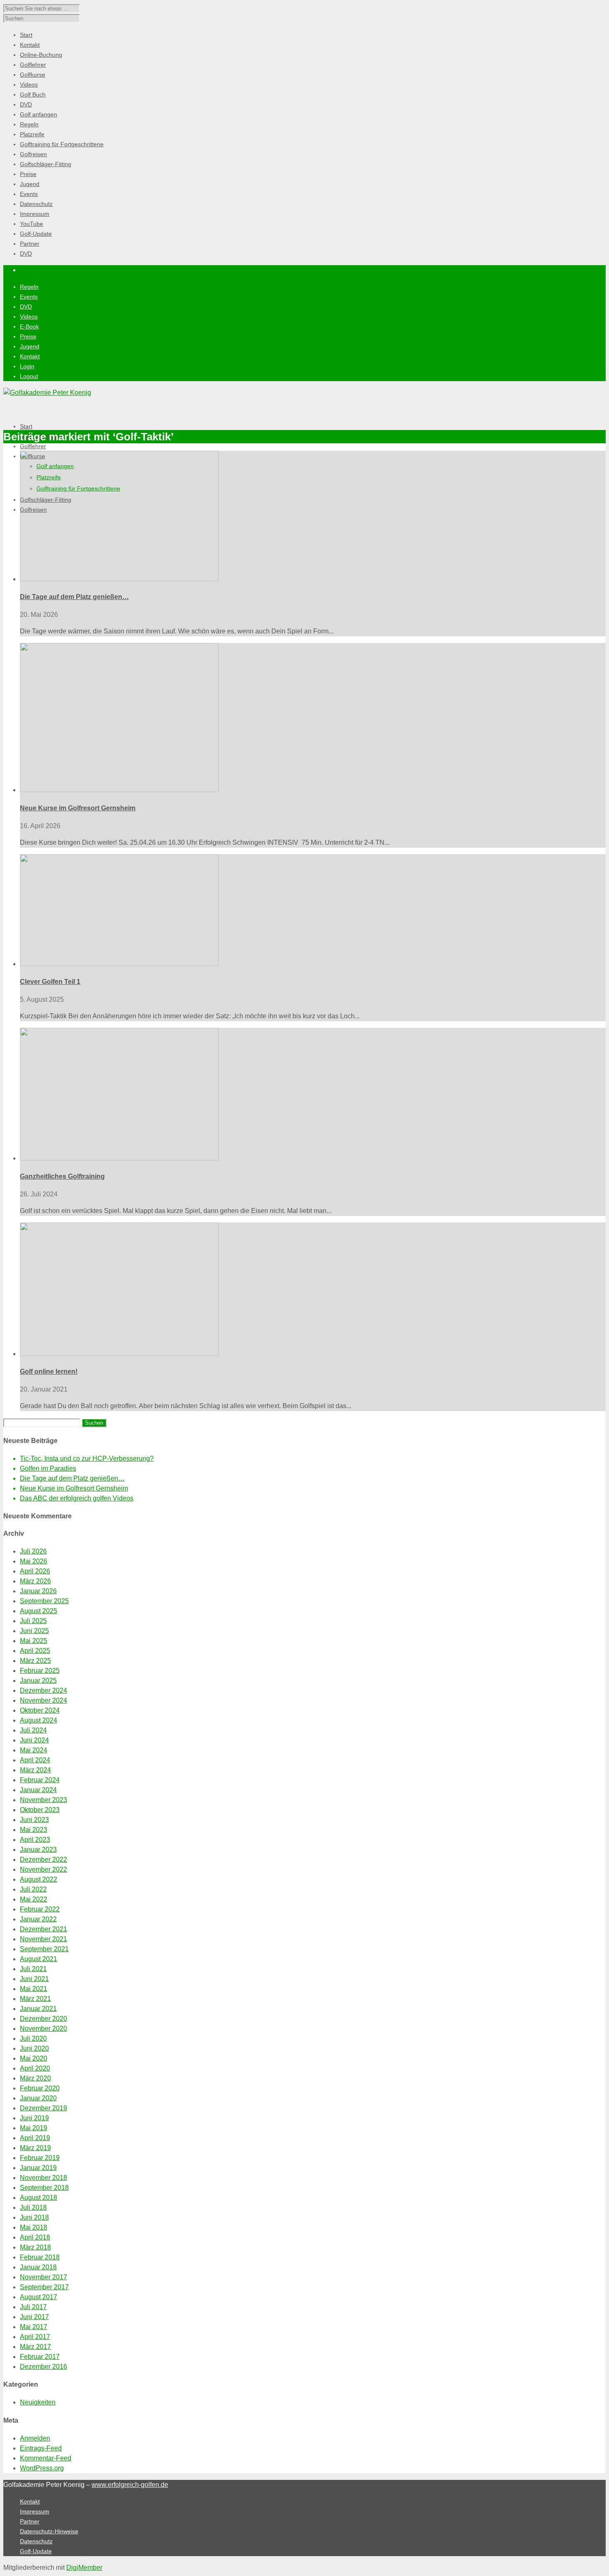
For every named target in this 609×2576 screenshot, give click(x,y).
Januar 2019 (38, 2168)
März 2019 (35, 2148)
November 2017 (43, 2277)
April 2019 (35, 2138)
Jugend (30, 346)
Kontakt (30, 356)
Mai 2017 (34, 2327)
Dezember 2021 (43, 1929)
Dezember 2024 (43, 1690)
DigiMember (84, 2568)
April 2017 (35, 2337)
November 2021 (43, 1939)
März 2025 (35, 1661)
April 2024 (35, 1760)
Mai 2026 (34, 1561)
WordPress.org (42, 2468)
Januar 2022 (38, 1919)
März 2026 (35, 1581)
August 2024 (39, 1720)
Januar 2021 (38, 2009)
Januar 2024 (38, 1790)
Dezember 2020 (43, 2019)
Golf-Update (36, 2551)
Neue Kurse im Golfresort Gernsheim (78, 808)
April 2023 (35, 1840)
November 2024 (43, 1700)
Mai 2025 (34, 1641)
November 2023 (43, 1800)
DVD (26, 307)
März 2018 (35, 2247)
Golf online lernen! (49, 1371)
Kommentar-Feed (46, 2458)
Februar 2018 (40, 2257)
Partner (30, 2521)
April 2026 (35, 1571)
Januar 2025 (38, 1681)
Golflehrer (33, 446)
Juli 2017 (33, 2307)
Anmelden (35, 2438)
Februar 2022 (40, 1909)
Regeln (29, 287)
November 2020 (43, 2029)
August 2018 (39, 2198)
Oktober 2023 (40, 1810)
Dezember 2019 (43, 2108)
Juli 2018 (33, 2207)
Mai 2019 (34, 2128)
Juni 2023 (34, 1820)
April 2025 (35, 1651)
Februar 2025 (40, 1671)
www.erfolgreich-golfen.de (130, 2485)
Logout (29, 376)
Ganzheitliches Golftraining (62, 1176)
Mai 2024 (34, 1750)
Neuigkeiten (38, 2402)
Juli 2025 (33, 1621)
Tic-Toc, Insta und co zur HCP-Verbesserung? (87, 1458)
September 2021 (44, 1949)
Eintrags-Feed (41, 2448)
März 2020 (35, 2078)
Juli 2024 (33, 1730)
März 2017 (35, 2347)
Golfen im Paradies (48, 1468)
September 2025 (44, 1601)
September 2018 (44, 2188)
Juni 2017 (34, 2317)
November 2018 (43, 2178)
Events (29, 297)
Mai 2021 (34, 1989)
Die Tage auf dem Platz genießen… (74, 597)
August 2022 (39, 1879)
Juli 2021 (33, 1969)
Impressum (35, 2511)
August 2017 (39, 2297)
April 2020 (35, 2068)
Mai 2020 (34, 2058)
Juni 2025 (34, 1631)
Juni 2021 (34, 1979)
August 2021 (39, 1959)
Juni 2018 (34, 2217)
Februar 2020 (40, 2088)
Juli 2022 (33, 1889)
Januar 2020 (38, 2098)
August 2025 (39, 1611)
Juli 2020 (33, 2038)
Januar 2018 (38, 2267)
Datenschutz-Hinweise (49, 2531)
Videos (29, 317)
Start (26, 426)
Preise (28, 336)
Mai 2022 (34, 1899)
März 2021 (35, 1999)
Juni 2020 (34, 2048)
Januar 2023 (38, 1850)
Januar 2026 (38, 1591)
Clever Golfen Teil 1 (50, 982)
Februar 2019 (40, 2158)
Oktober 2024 (40, 1710)
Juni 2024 (34, 1740)
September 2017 (44, 2287)
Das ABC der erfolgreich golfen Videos (77, 1498)
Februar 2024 (40, 1780)
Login (27, 366)
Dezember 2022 (43, 1860)
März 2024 (35, 1770)
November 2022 (43, 1869)
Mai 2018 (34, 2227)
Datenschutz (36, 2541)
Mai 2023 (34, 1830)
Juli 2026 (33, 1551)
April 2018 (35, 2237)
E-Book (29, 326)
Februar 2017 (40, 2357)
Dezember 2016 (43, 2367)
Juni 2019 (34, 2118)
